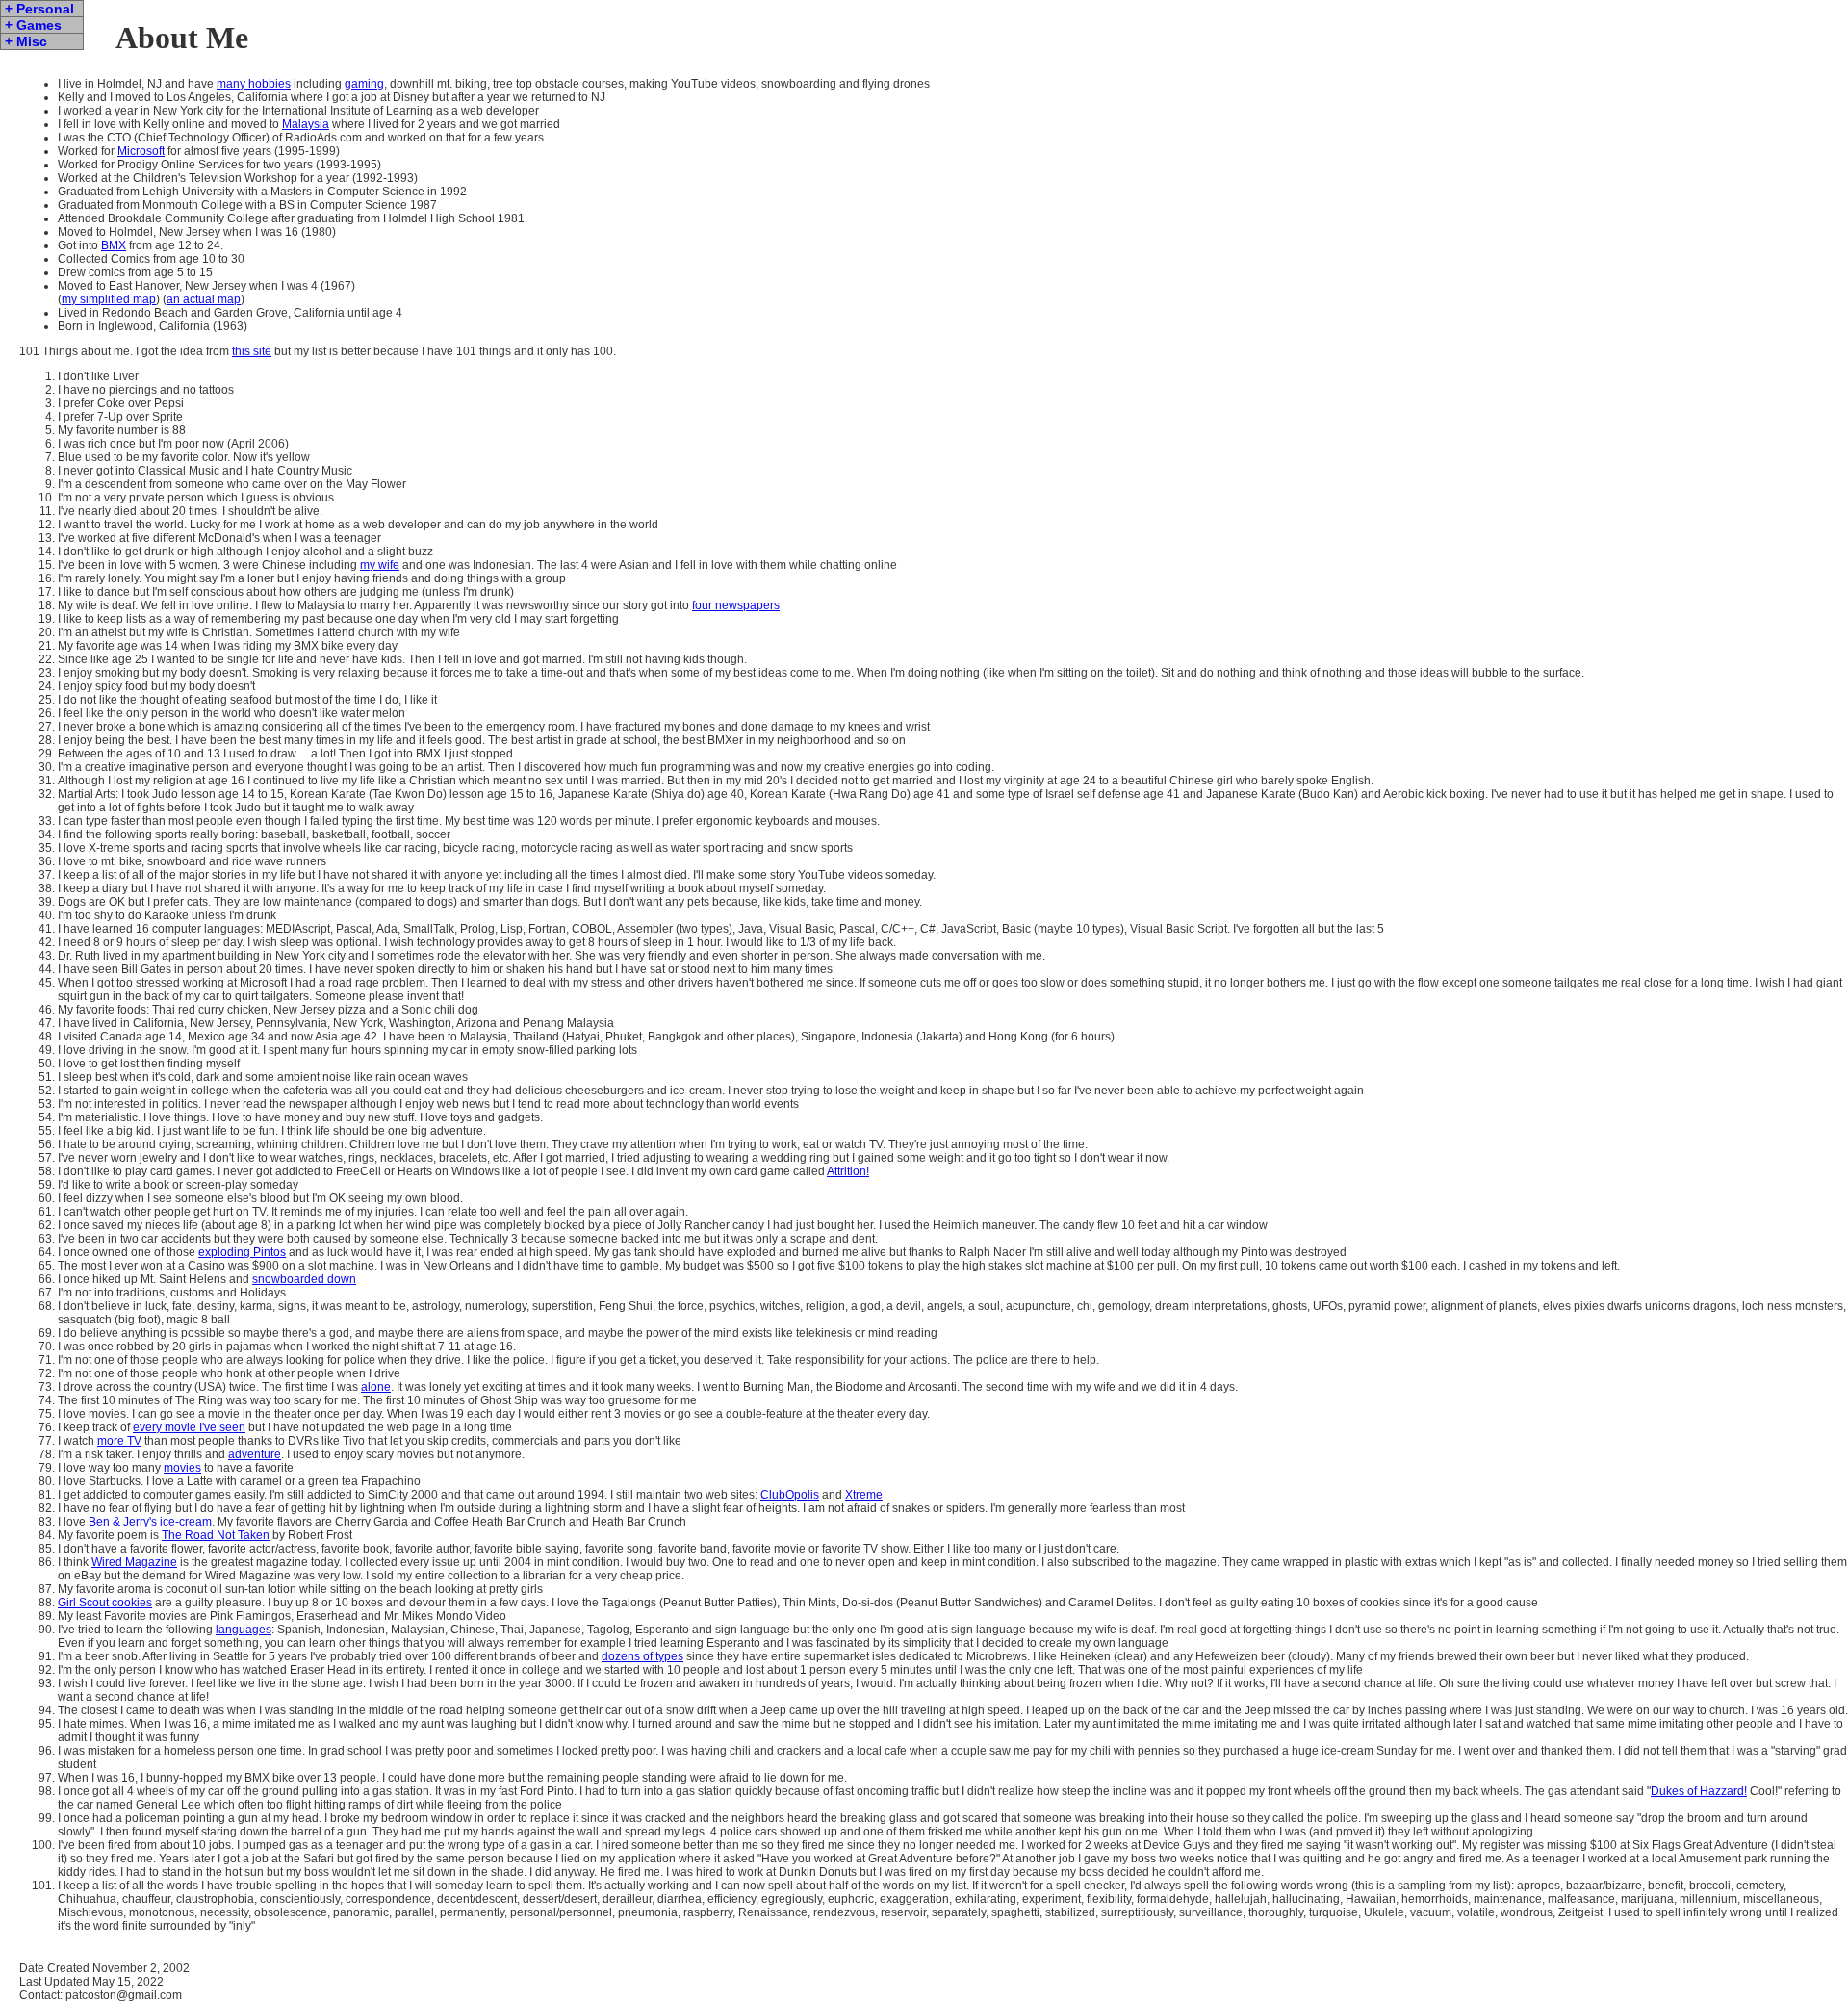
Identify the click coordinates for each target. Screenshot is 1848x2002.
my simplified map (109, 299)
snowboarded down (304, 1279)
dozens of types (642, 1656)
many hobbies (254, 84)
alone (376, 1387)
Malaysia (306, 124)
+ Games (33, 25)
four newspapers (736, 605)
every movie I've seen (189, 1427)
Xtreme (864, 1495)
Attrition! (848, 1171)
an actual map (204, 299)
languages (244, 1630)
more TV (119, 1441)
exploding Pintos (242, 1252)
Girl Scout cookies (105, 1603)
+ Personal (39, 9)
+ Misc (26, 41)
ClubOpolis (790, 1495)
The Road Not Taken (216, 1535)
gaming (364, 84)
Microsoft (141, 151)
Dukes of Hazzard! (1699, 1791)
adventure (255, 1454)
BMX (114, 245)
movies (182, 1468)
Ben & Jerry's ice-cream (150, 1522)
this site (252, 351)
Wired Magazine (134, 1562)
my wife (380, 565)
